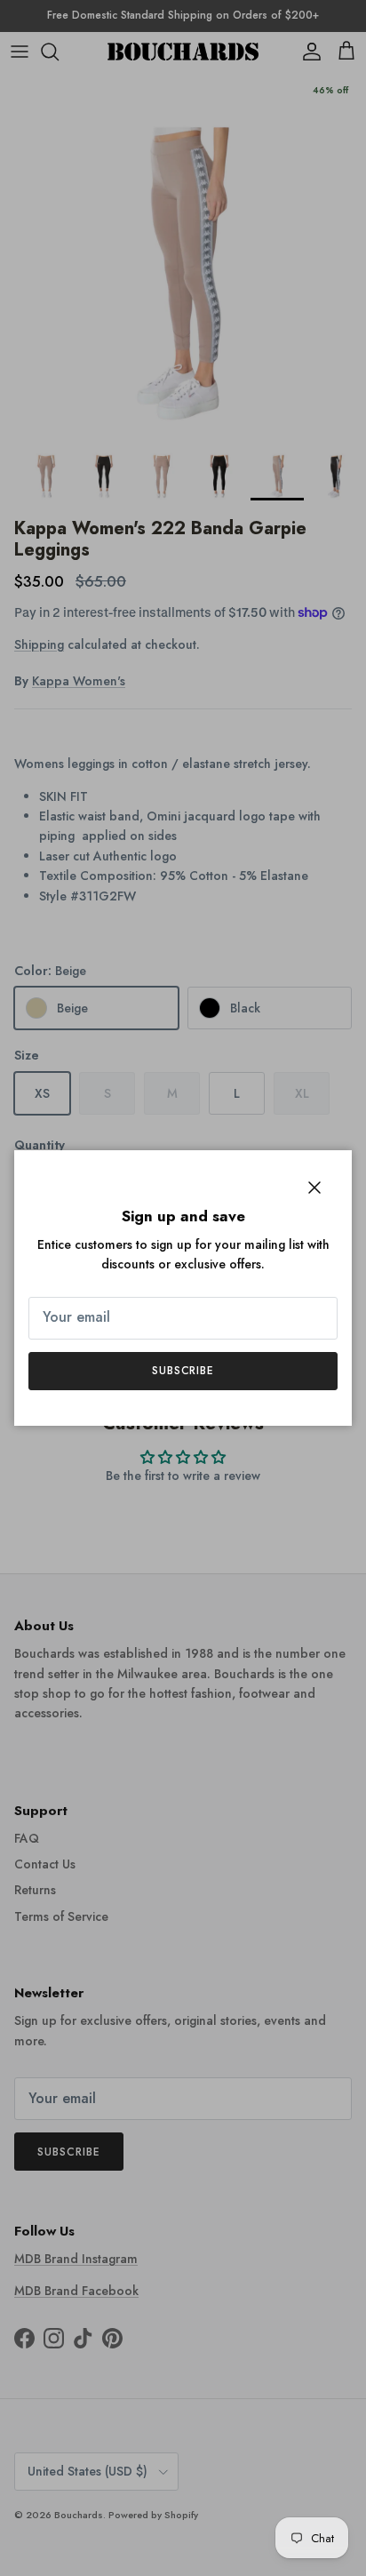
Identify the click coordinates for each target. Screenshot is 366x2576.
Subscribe (183, 1371)
